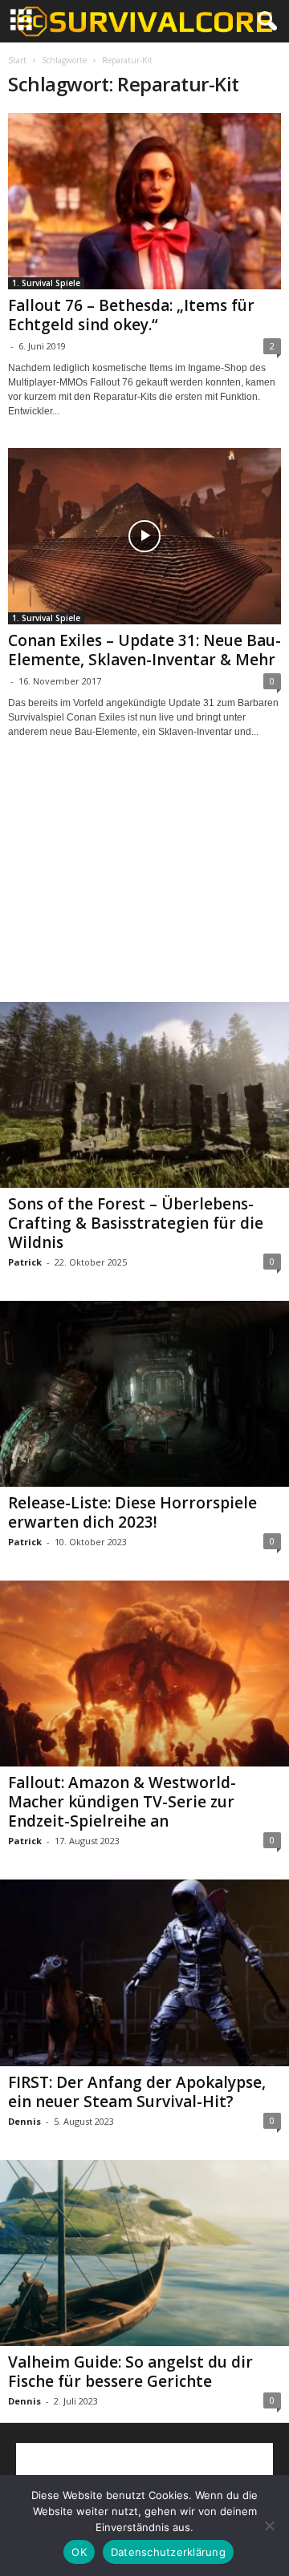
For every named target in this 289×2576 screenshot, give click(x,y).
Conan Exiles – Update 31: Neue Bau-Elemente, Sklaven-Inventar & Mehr (144, 650)
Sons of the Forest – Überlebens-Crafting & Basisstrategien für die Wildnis (136, 1223)
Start (17, 60)
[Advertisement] (144, 885)
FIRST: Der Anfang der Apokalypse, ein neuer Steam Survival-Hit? (137, 2092)
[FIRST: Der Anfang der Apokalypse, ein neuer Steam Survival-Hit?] (144, 1972)
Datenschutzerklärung (168, 2552)
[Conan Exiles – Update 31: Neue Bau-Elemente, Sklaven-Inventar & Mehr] (144, 536)
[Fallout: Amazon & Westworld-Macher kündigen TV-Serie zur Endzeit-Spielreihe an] (144, 1674)
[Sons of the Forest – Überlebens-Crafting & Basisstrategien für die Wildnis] (144, 1095)
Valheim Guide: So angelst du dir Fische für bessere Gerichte (130, 2372)
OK (79, 2552)
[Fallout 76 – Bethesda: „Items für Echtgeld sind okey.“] (144, 201)
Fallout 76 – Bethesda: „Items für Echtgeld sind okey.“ (131, 315)
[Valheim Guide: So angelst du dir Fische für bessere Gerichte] (144, 2253)
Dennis (24, 2121)
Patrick (25, 1262)
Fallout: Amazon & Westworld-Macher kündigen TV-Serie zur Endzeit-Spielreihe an (122, 1802)
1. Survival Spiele (46, 283)
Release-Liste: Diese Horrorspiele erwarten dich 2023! (132, 1512)
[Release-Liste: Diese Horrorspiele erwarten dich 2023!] (144, 1394)
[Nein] (269, 2526)
